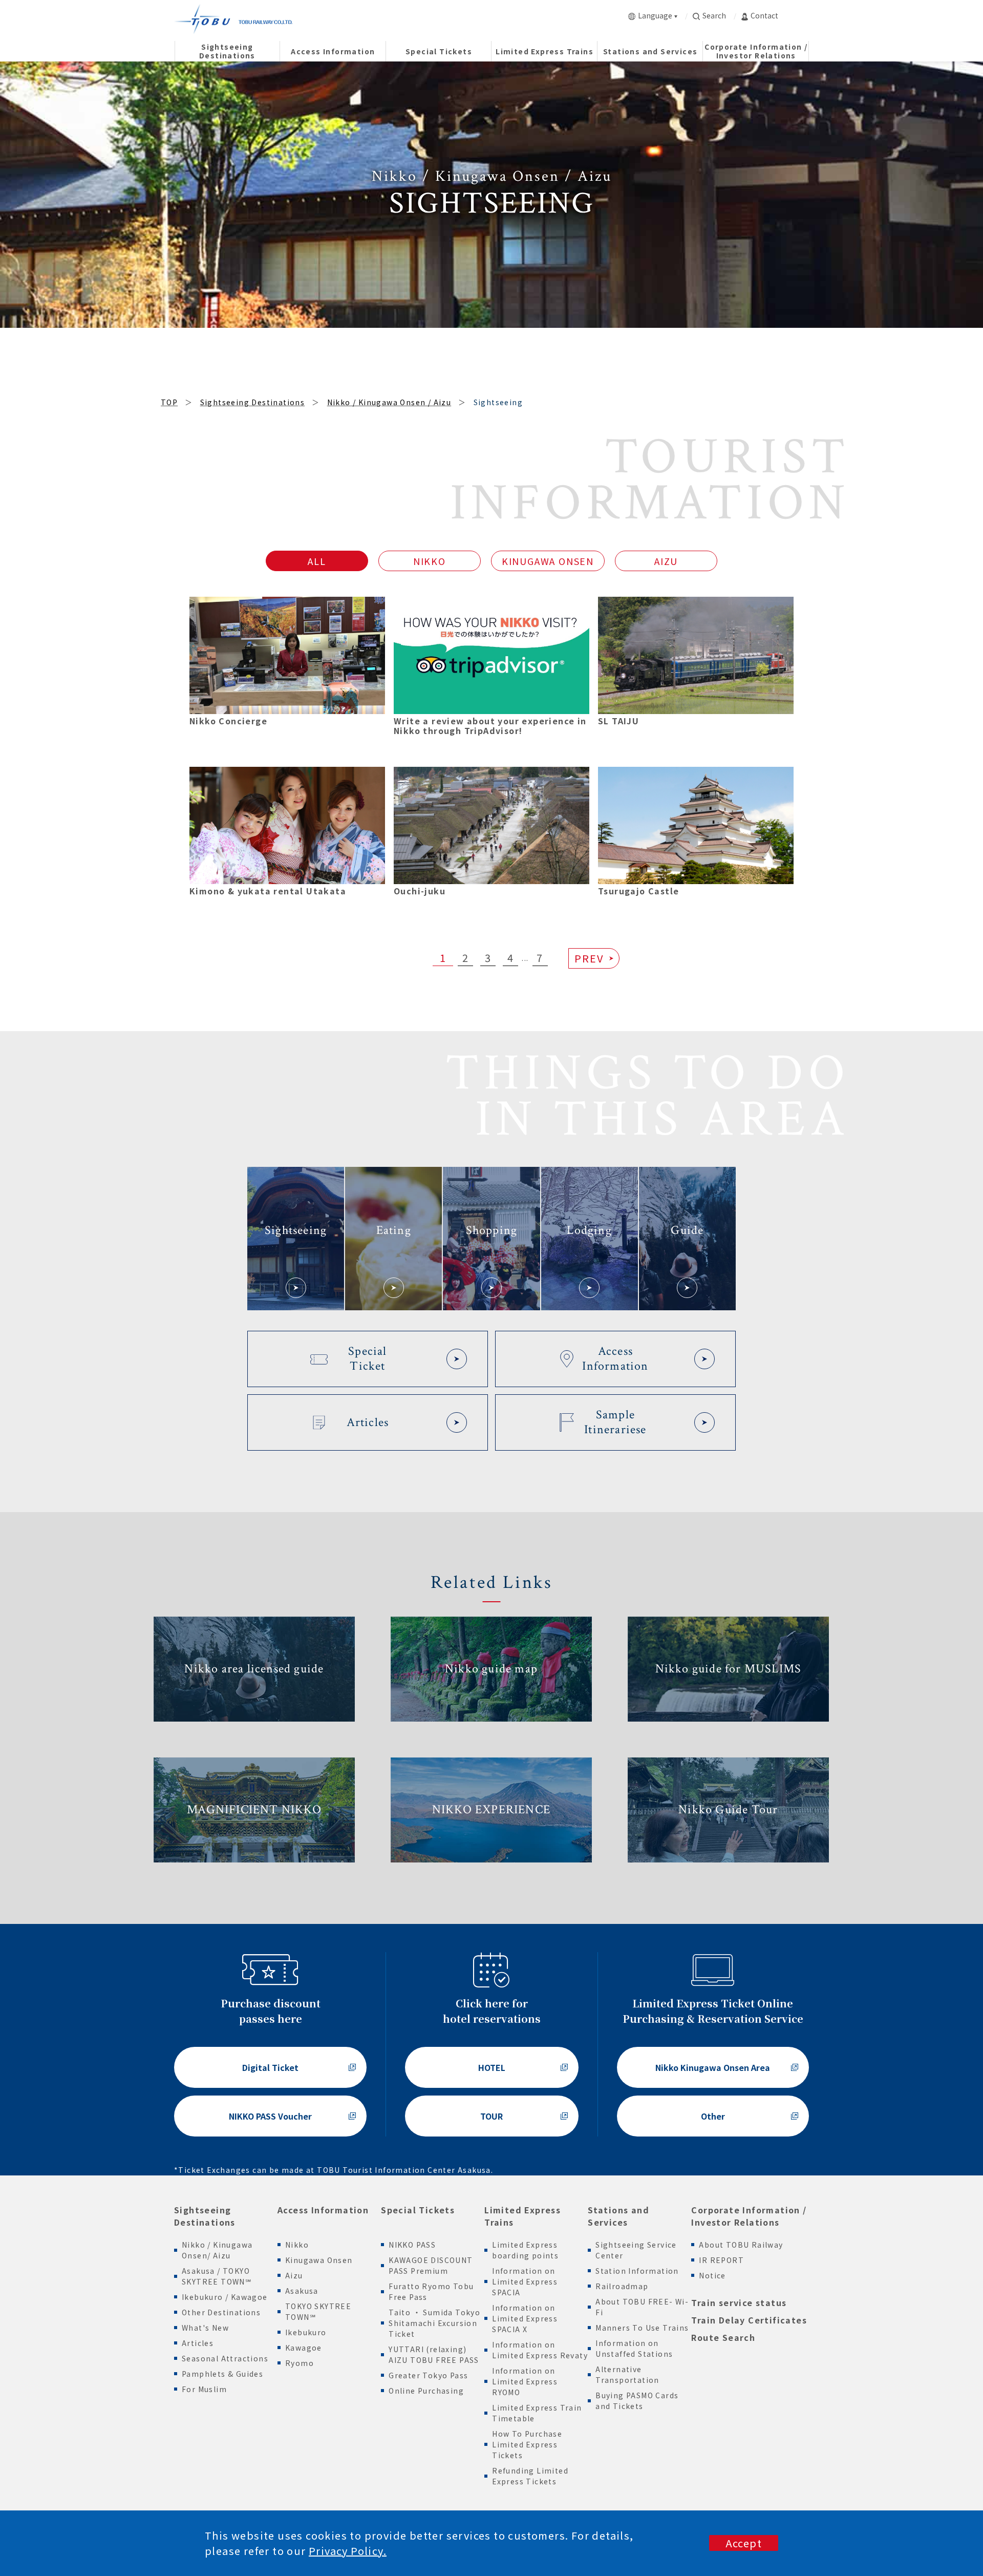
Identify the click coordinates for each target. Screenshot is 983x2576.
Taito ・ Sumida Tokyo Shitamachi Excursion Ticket (434, 2323)
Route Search (723, 2337)
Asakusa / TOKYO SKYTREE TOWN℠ (217, 2276)
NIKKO (430, 561)
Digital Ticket (270, 2067)
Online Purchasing (426, 2391)
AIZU (666, 561)
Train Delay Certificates (749, 2320)
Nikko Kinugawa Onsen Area (713, 2067)
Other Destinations (221, 2312)
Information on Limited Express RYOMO (525, 2381)
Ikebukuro (306, 2332)
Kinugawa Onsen (319, 2260)
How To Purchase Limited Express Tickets (527, 2444)
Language (655, 15)
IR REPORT (721, 2260)
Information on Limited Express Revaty (540, 2350)
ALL (317, 561)
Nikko (297, 2245)
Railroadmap (622, 2286)
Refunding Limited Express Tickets (530, 2476)
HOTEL (492, 2067)
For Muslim (204, 2389)
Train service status (739, 2302)
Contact (764, 15)
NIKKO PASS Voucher (270, 2116)
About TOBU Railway (741, 2245)
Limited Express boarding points (525, 2250)
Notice (712, 2275)
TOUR (491, 2116)
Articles (198, 2343)
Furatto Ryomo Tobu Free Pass (431, 2291)
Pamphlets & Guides (222, 2374)
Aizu (294, 2275)
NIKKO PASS (412, 2245)
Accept (744, 2543)
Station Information (637, 2271)
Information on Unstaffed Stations (634, 2348)
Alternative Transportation (627, 2374)
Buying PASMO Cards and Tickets (637, 2401)
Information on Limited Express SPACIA (525, 2281)
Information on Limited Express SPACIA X (525, 2318)
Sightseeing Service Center (636, 2250)
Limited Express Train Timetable (537, 2413)
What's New (205, 2328)
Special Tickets (418, 2210)
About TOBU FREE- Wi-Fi (642, 2307)
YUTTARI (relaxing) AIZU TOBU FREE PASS (434, 2354)
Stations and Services (618, 2216)
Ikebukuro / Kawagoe (225, 2297)
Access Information (323, 2210)
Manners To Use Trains (642, 2328)
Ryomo (300, 2363)
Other (713, 2116)
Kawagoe (304, 2348)
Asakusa (302, 2291)
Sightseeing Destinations (205, 2216)
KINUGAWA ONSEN (548, 561)
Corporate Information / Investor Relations (749, 2216)
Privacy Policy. (348, 2551)
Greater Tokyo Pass (428, 2375)
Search (714, 15)
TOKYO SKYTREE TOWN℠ (318, 2311)
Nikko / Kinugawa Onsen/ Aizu (217, 2250)
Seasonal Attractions (225, 2358)
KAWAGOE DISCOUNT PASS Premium (431, 2265)
